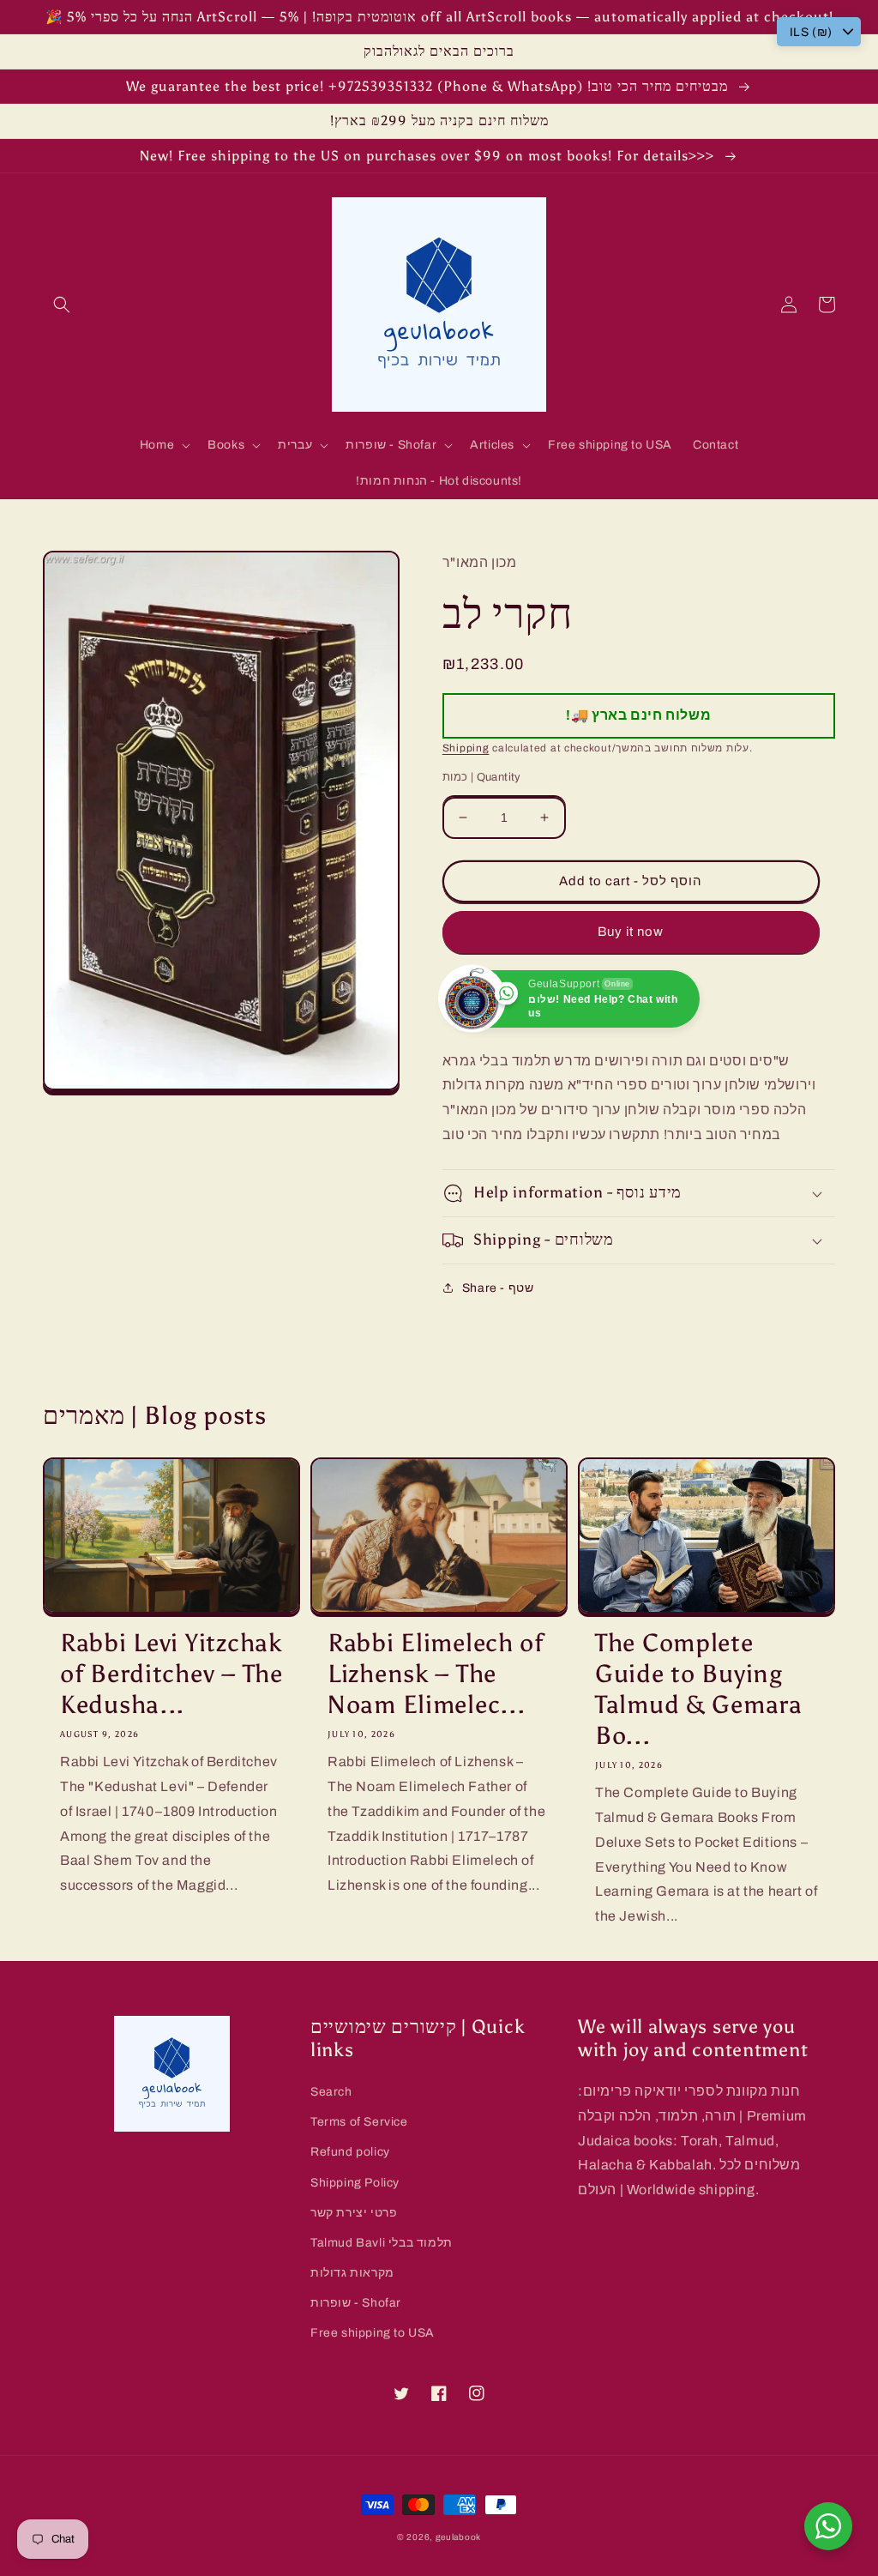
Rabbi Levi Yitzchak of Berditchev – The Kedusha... (171, 1674)
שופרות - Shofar (356, 2303)
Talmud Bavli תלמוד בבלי (382, 2243)
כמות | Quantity (482, 777)
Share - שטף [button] (498, 1288)
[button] (62, 305)
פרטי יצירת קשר (354, 2213)
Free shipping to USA (373, 2333)
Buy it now (631, 932)
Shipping (466, 748)
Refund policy (350, 2152)
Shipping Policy (355, 2183)
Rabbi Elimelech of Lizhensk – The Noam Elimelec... (436, 1674)
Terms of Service (359, 2122)
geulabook (458, 2537)
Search (331, 2092)
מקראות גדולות (352, 2273)
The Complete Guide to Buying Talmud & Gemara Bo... (699, 1689)
